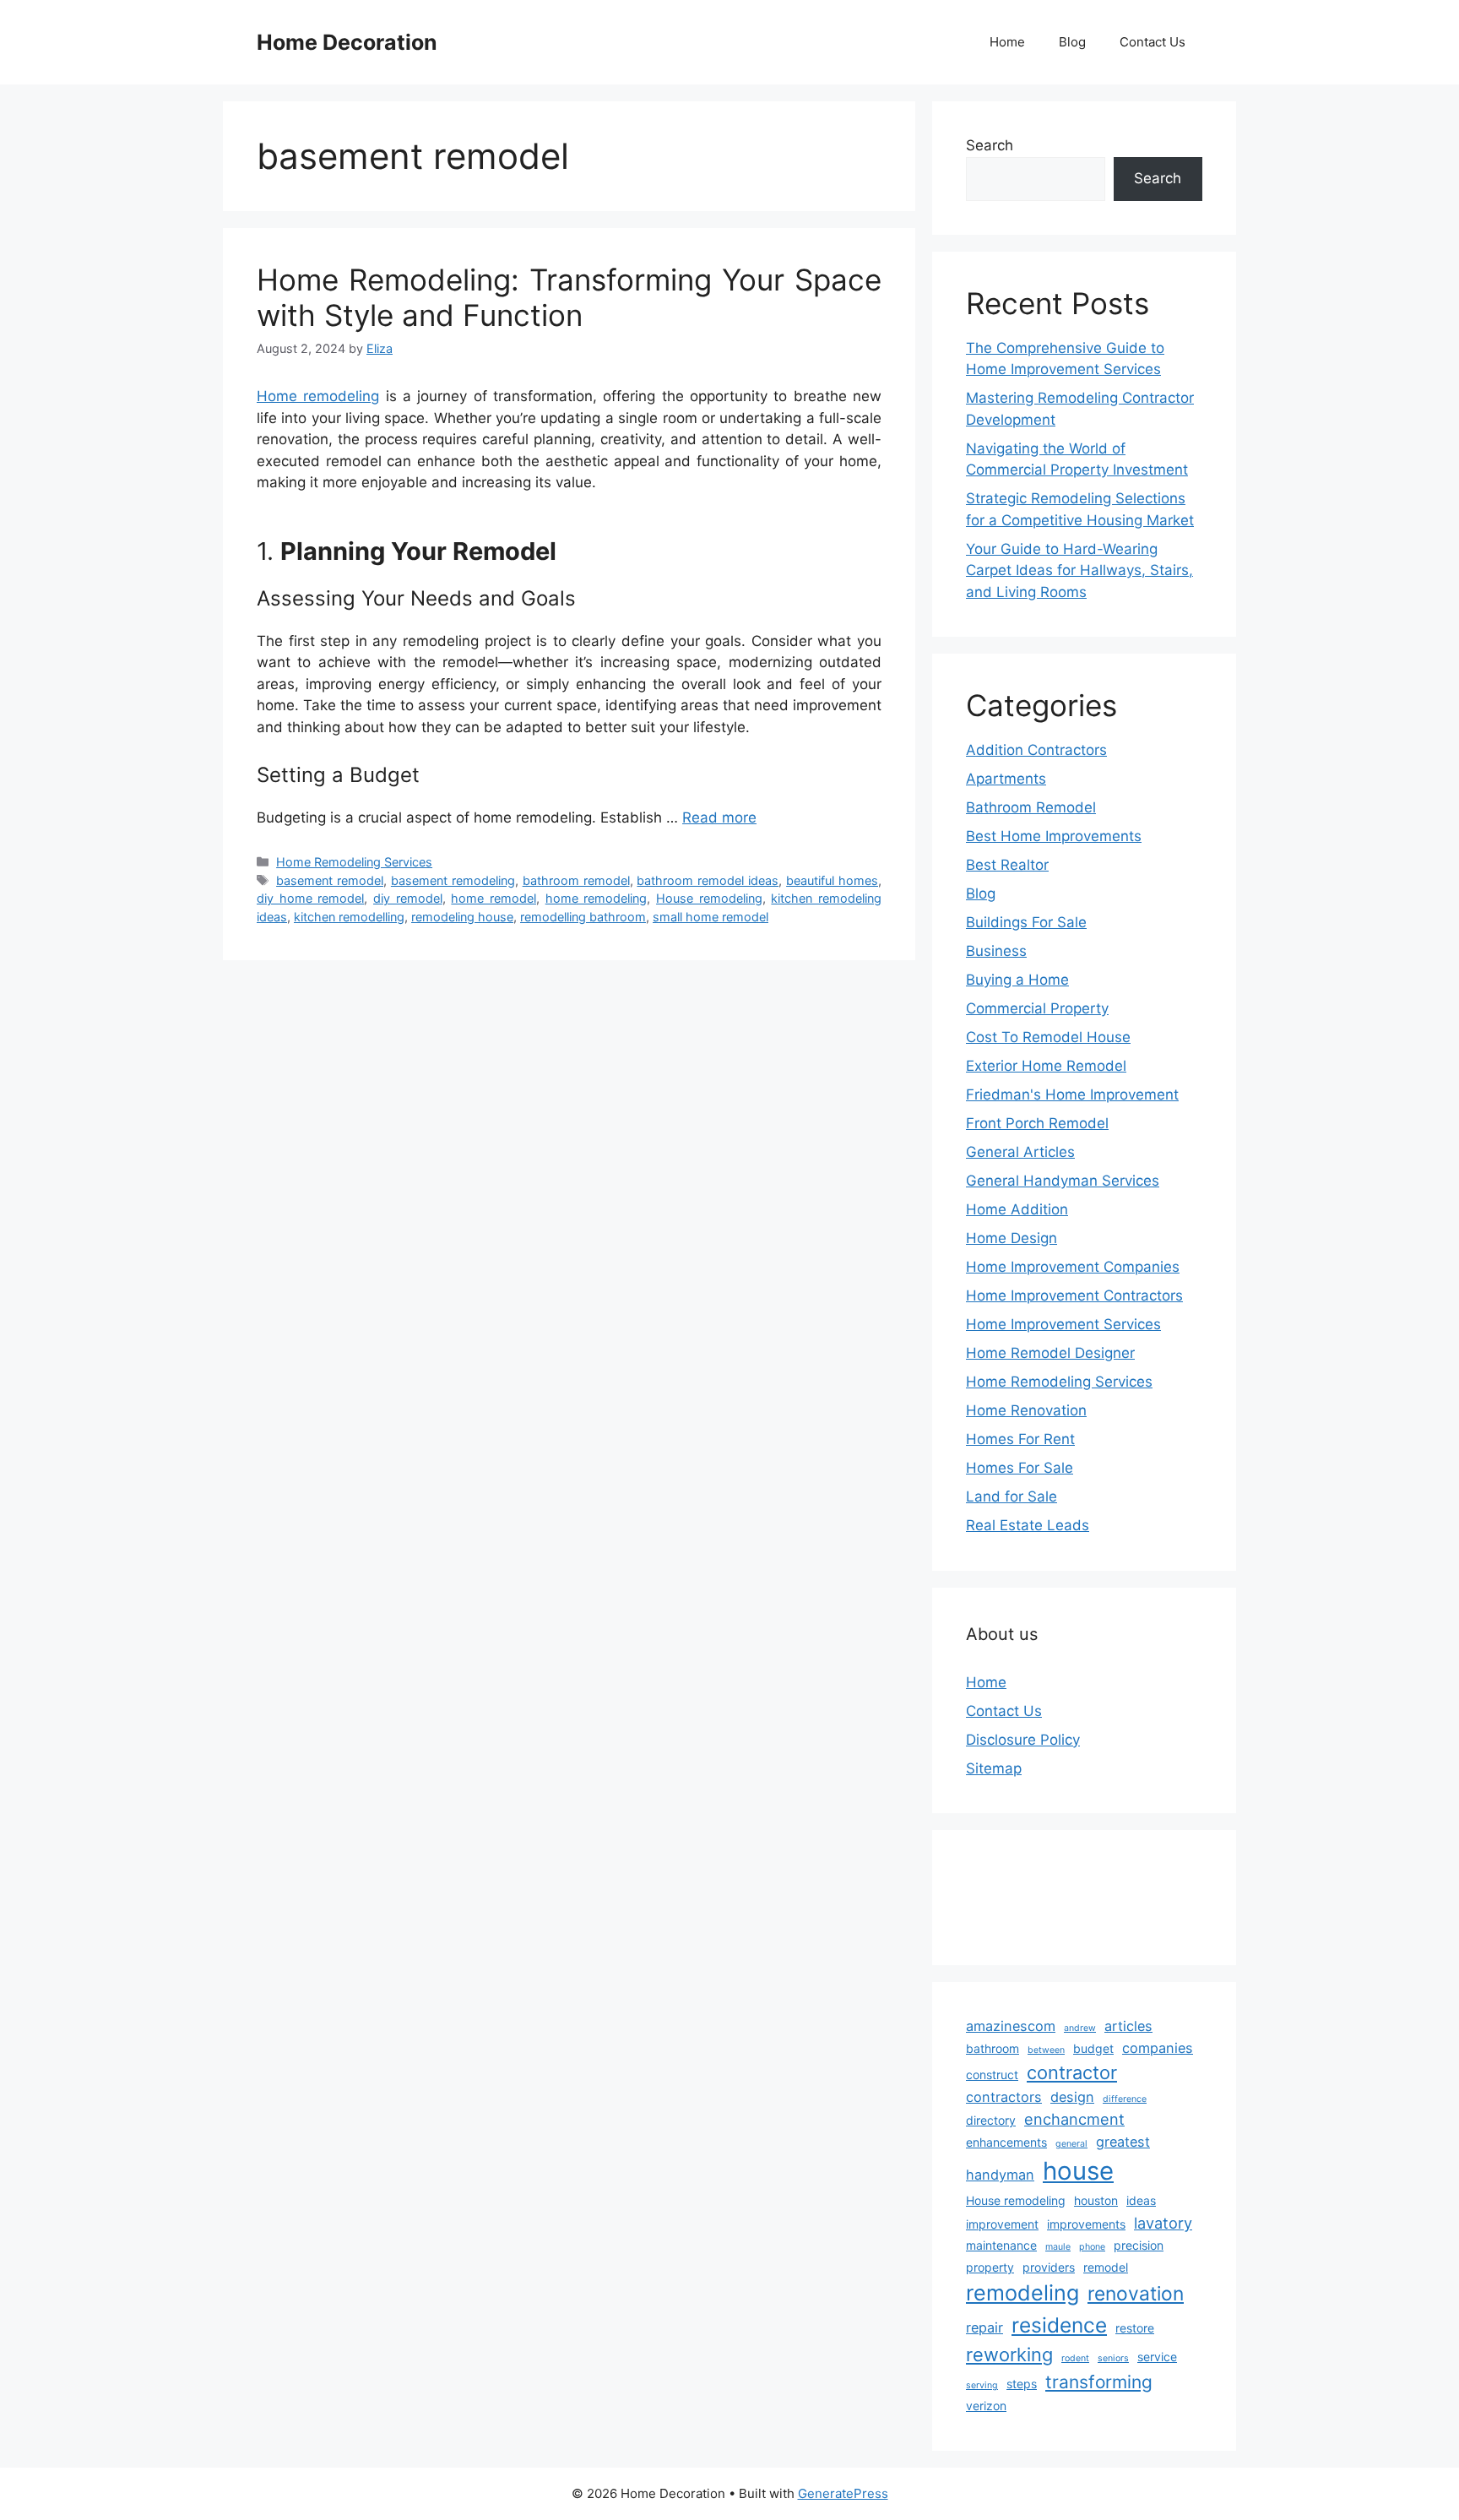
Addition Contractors (1036, 750)
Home (1007, 42)
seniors (1113, 2358)
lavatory (1163, 2223)
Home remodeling (318, 396)
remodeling (1022, 2293)
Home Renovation (1026, 1410)
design (1072, 2097)
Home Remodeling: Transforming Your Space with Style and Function (569, 297)
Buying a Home (1017, 980)
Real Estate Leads (1028, 1525)
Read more (719, 817)
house (1078, 2171)
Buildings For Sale (1026, 922)
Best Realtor (1007, 865)
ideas (1141, 2200)
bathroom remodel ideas (708, 880)
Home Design (1012, 1238)
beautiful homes (832, 880)
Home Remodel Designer (1050, 1353)
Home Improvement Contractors (1074, 1295)
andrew (1080, 2028)
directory (991, 2120)
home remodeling (597, 898)
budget (1093, 2048)
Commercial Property (1037, 1008)
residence (1059, 2325)
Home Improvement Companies (1073, 1267)
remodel (1106, 2267)
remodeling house (462, 917)
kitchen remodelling (349, 917)
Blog (1072, 42)
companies (1158, 2048)
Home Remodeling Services (354, 862)
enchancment (1074, 2119)
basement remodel (330, 880)
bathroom (993, 2048)
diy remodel (408, 898)
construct (992, 2075)
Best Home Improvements (1054, 836)
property (990, 2267)
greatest (1123, 2142)
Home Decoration (347, 42)
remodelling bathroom (583, 917)
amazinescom (1011, 2026)
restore (1135, 2328)
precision (1139, 2245)
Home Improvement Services (1063, 1324)
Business (996, 951)
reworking (1009, 2354)
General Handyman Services (1063, 1181)
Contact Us (1153, 42)
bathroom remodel (576, 880)
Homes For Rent (1020, 1439)
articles (1128, 2026)
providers (1049, 2267)
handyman (1000, 2175)
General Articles (1020, 1152)
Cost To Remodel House (1048, 1037)
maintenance (1001, 2245)
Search (990, 145)
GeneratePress (843, 2493)
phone (1092, 2247)
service (1157, 2357)
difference (1125, 2099)
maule (1058, 2247)
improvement (1002, 2224)
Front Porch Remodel (1037, 1123)
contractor (1072, 2072)
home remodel (494, 898)
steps (1022, 2384)
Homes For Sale (1020, 1468)
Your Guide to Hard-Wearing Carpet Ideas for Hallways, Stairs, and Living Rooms (1079, 570)
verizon (986, 2406)
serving (982, 2385)
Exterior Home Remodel (1046, 1066)
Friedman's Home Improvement (1072, 1094)
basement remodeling (453, 880)
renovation (1136, 2294)
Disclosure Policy (1023, 1740)
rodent (1075, 2358)
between (1046, 2050)
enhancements (1006, 2142)
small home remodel (711, 917)
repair (984, 2327)
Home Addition (1017, 1209)
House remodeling (709, 898)
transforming (1099, 2382)
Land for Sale (1012, 1496)
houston (1096, 2200)
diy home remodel (310, 898)
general (1071, 2144)
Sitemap (994, 1768)
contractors (1004, 2097)
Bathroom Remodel (1031, 807)
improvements (1086, 2224)
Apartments (1006, 779)
